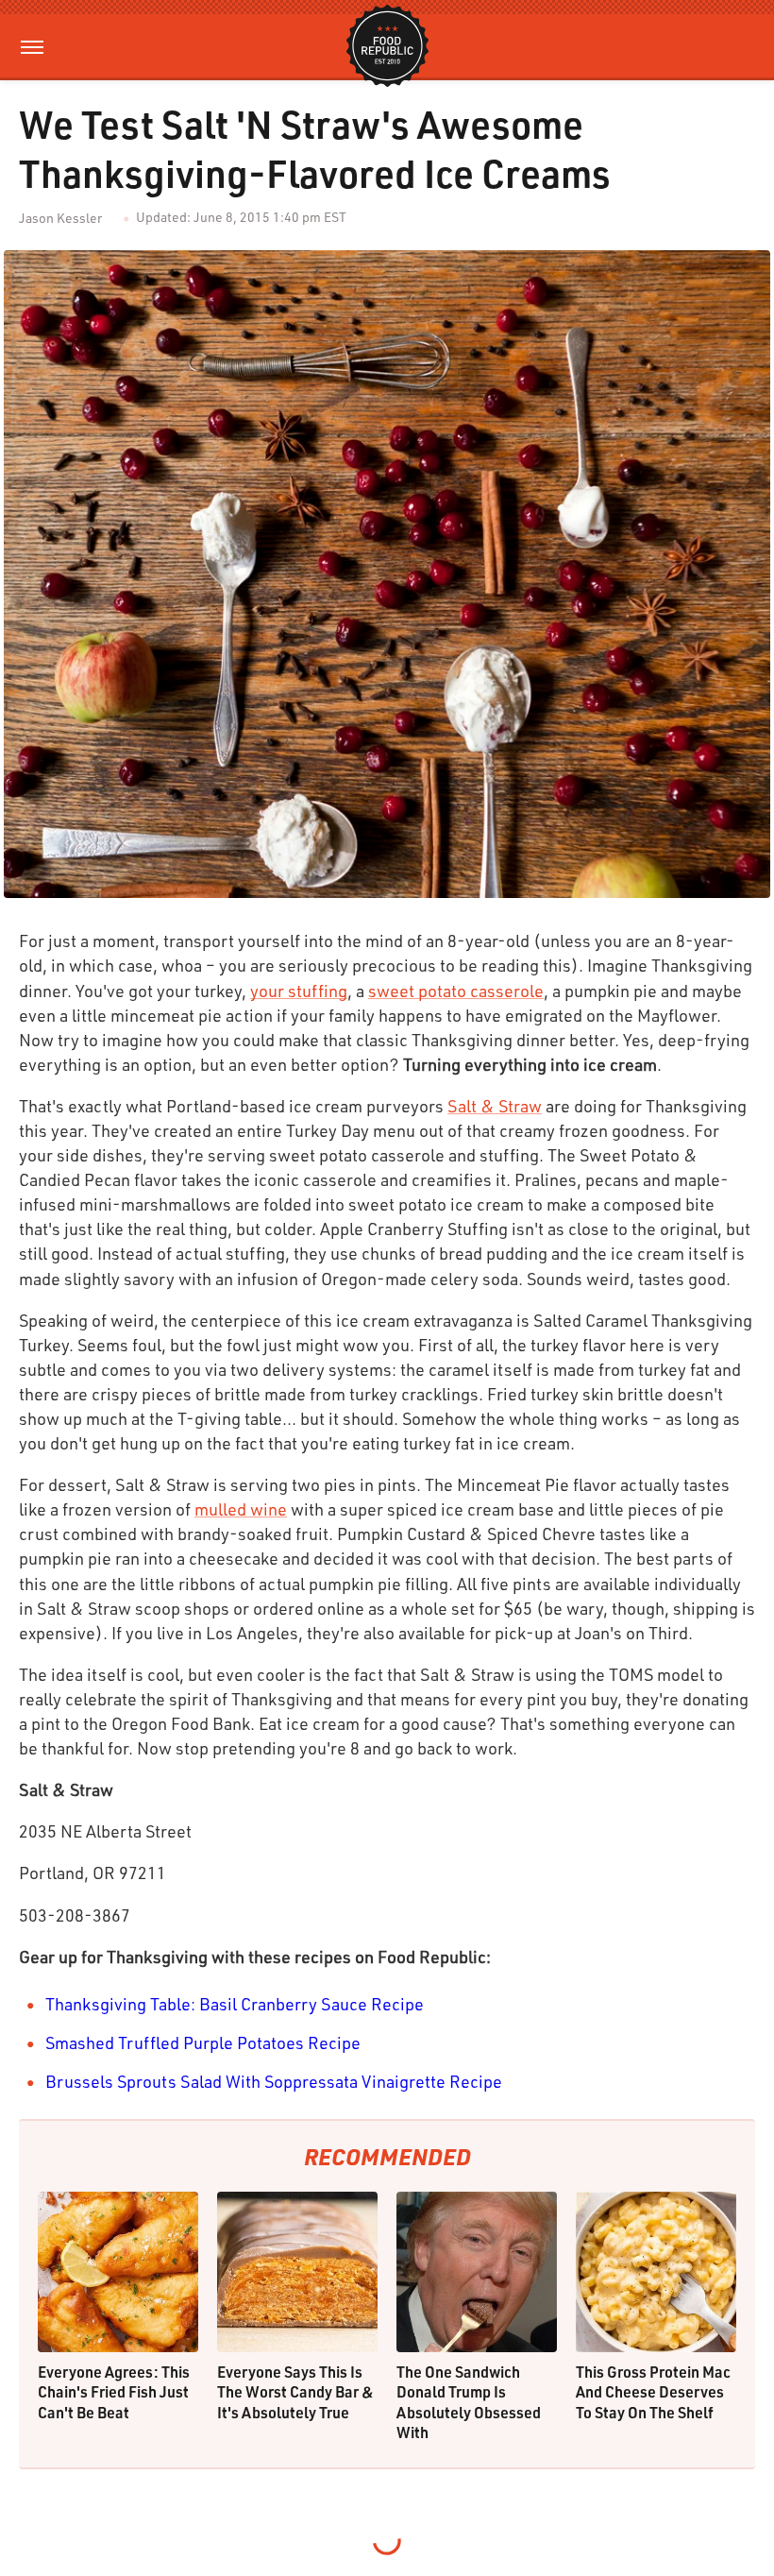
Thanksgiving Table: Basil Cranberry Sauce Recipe (235, 2004)
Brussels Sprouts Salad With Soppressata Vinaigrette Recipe (274, 2081)
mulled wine (241, 1509)
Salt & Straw (495, 1106)
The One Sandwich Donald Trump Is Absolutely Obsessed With (469, 2402)
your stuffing (299, 991)
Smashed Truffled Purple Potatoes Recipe (203, 2042)
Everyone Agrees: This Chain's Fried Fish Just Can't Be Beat (114, 2392)
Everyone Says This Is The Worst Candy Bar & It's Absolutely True (295, 2392)
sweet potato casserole (456, 991)
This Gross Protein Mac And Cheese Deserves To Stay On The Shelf (653, 2392)
